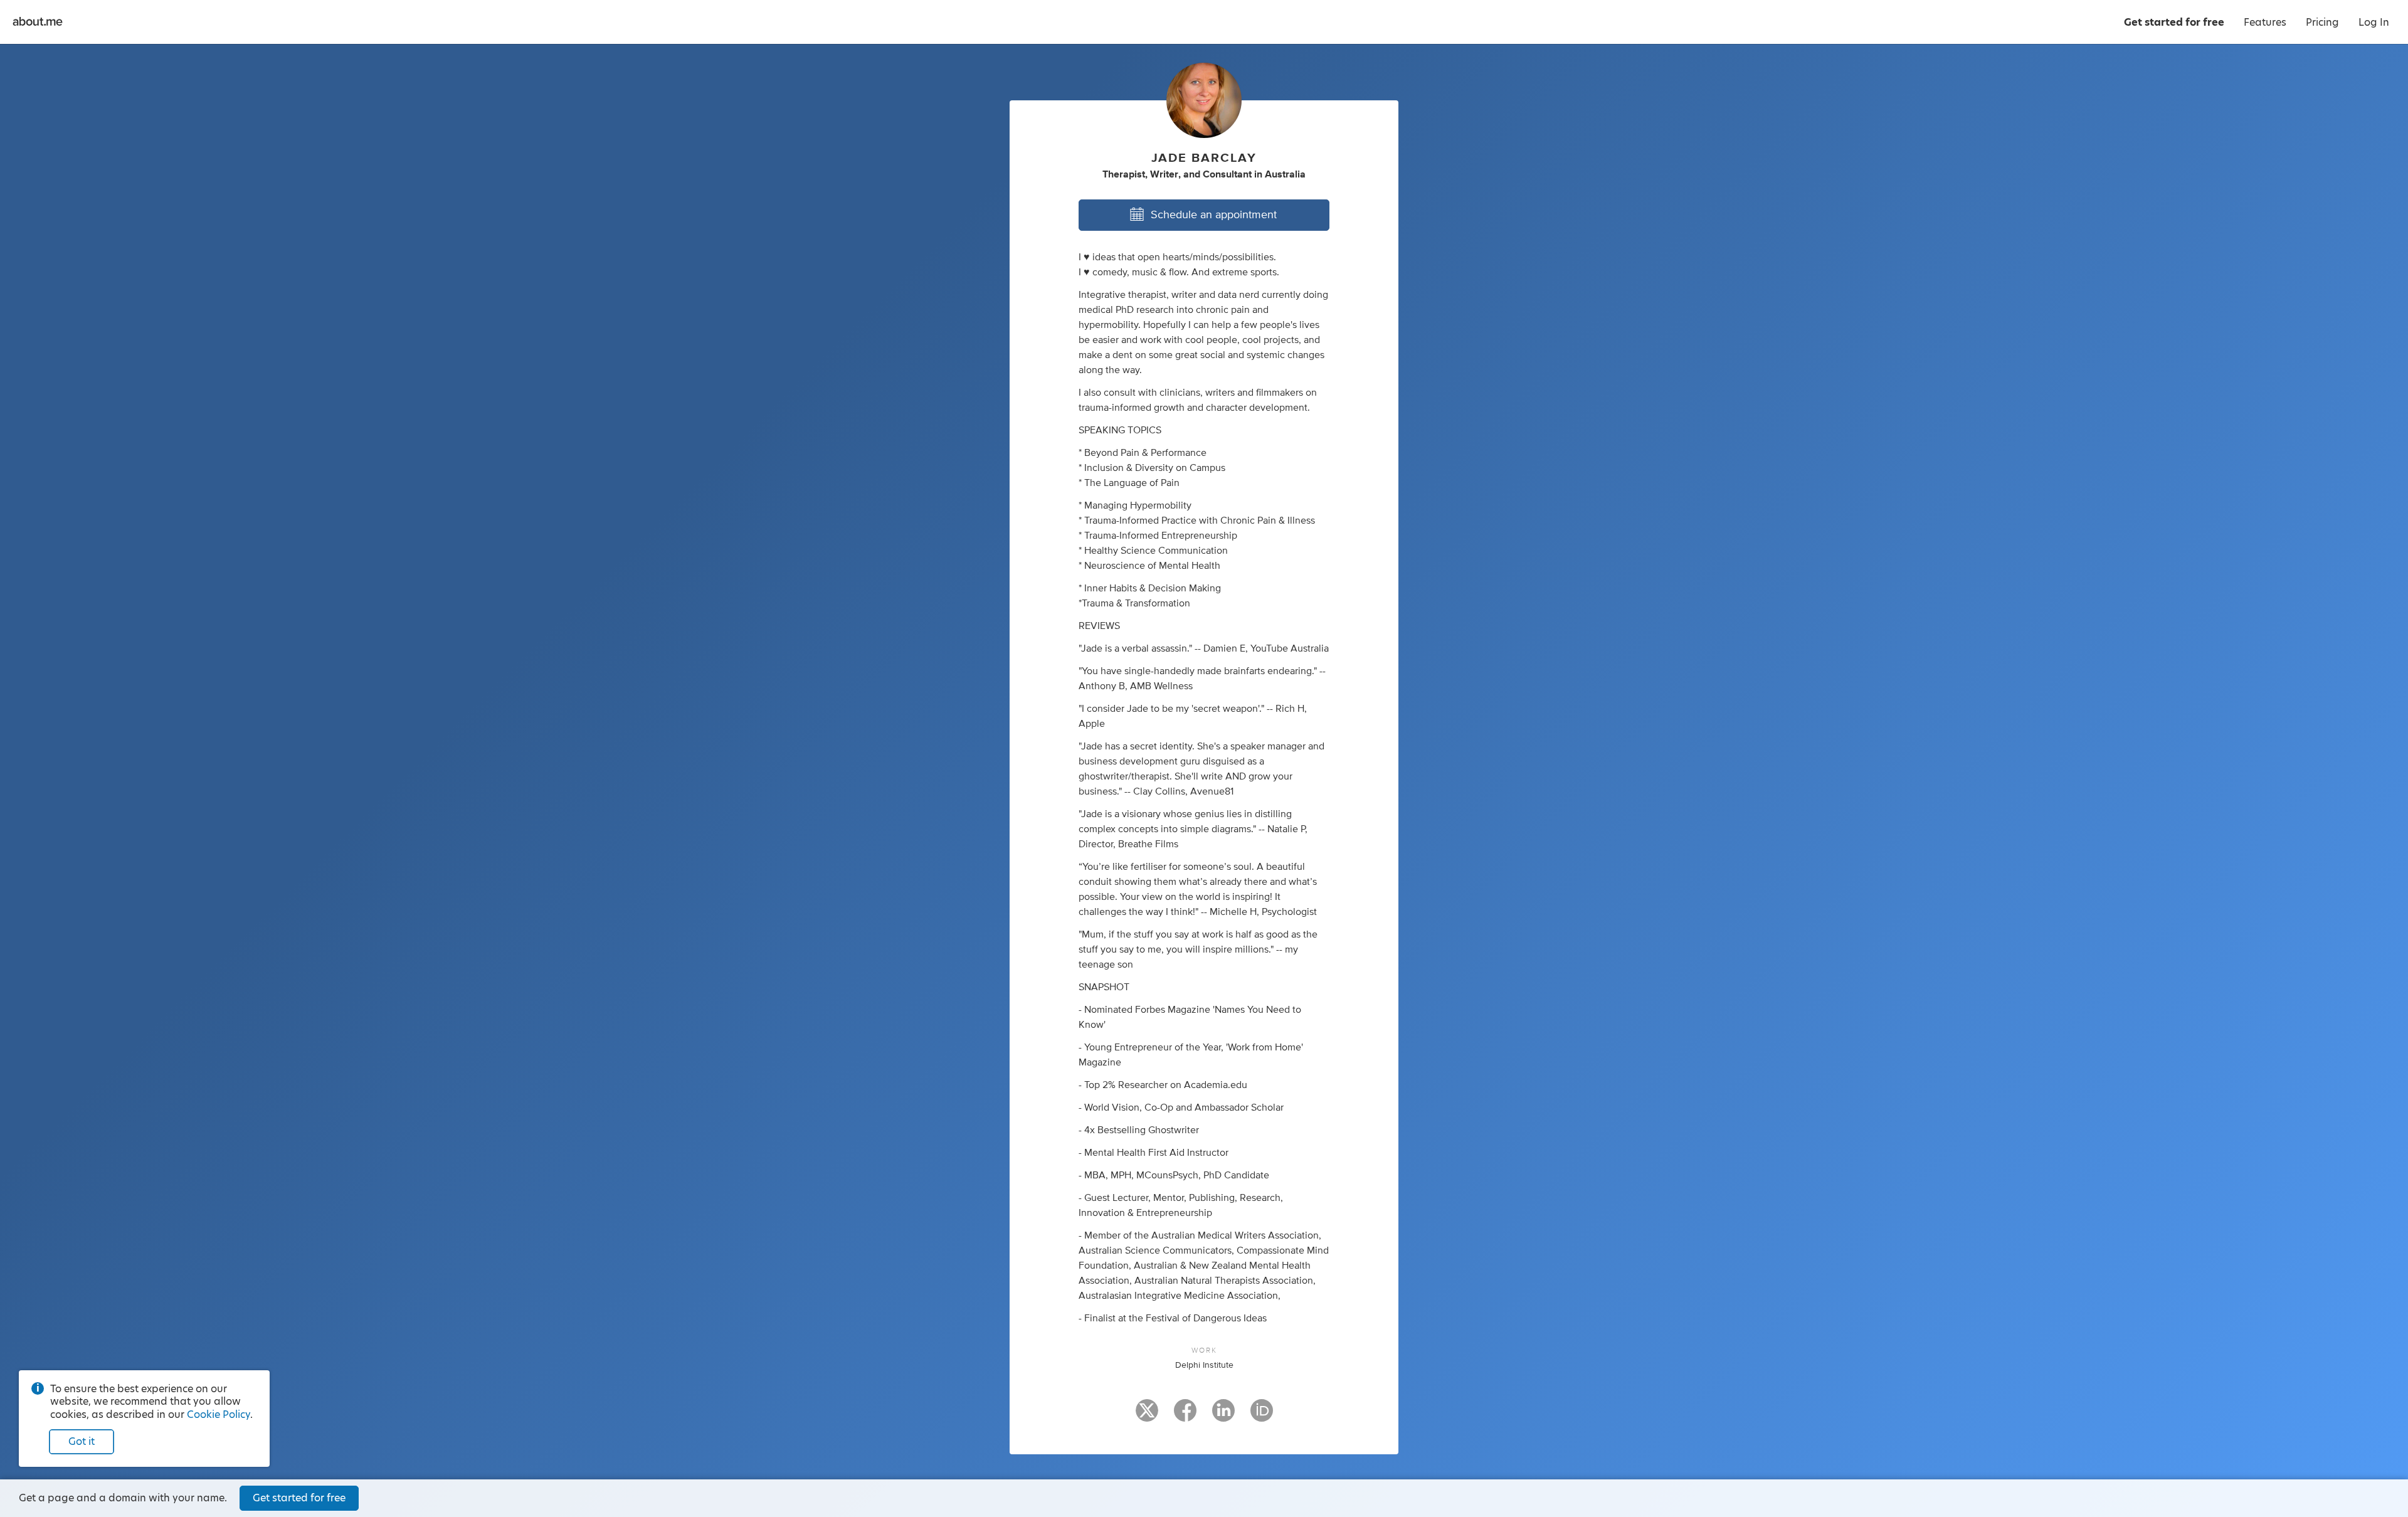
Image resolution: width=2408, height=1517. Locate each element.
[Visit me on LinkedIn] (1223, 1416)
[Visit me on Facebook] (1185, 1416)
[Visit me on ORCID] (1262, 1416)
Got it (82, 1441)
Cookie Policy (219, 1414)
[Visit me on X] (1147, 1416)
